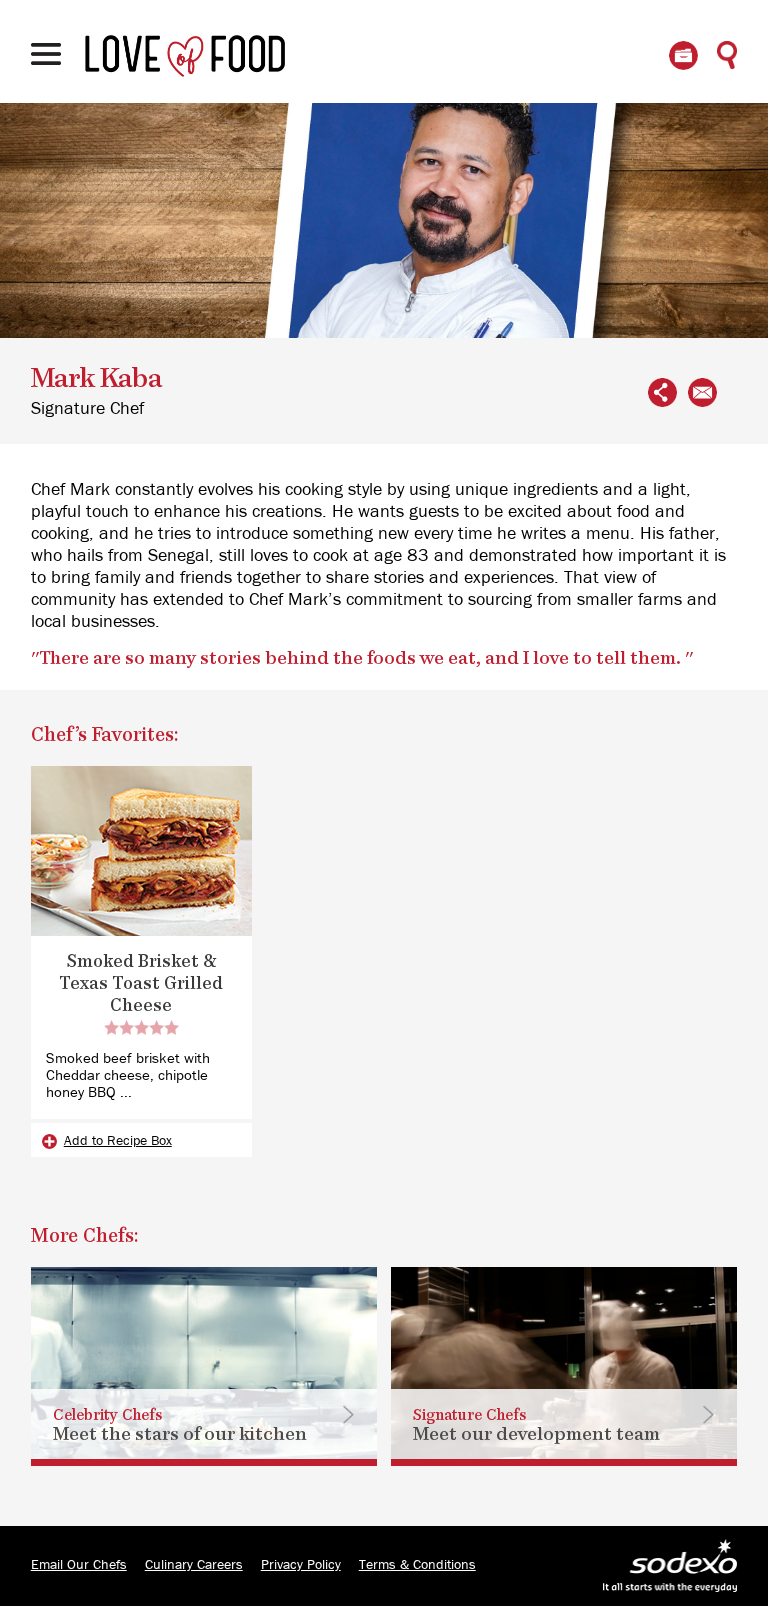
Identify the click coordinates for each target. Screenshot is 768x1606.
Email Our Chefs (79, 1565)
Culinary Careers (194, 1565)
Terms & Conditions (417, 1565)
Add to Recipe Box (118, 1141)
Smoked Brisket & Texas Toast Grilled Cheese (141, 984)
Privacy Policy (301, 1565)
